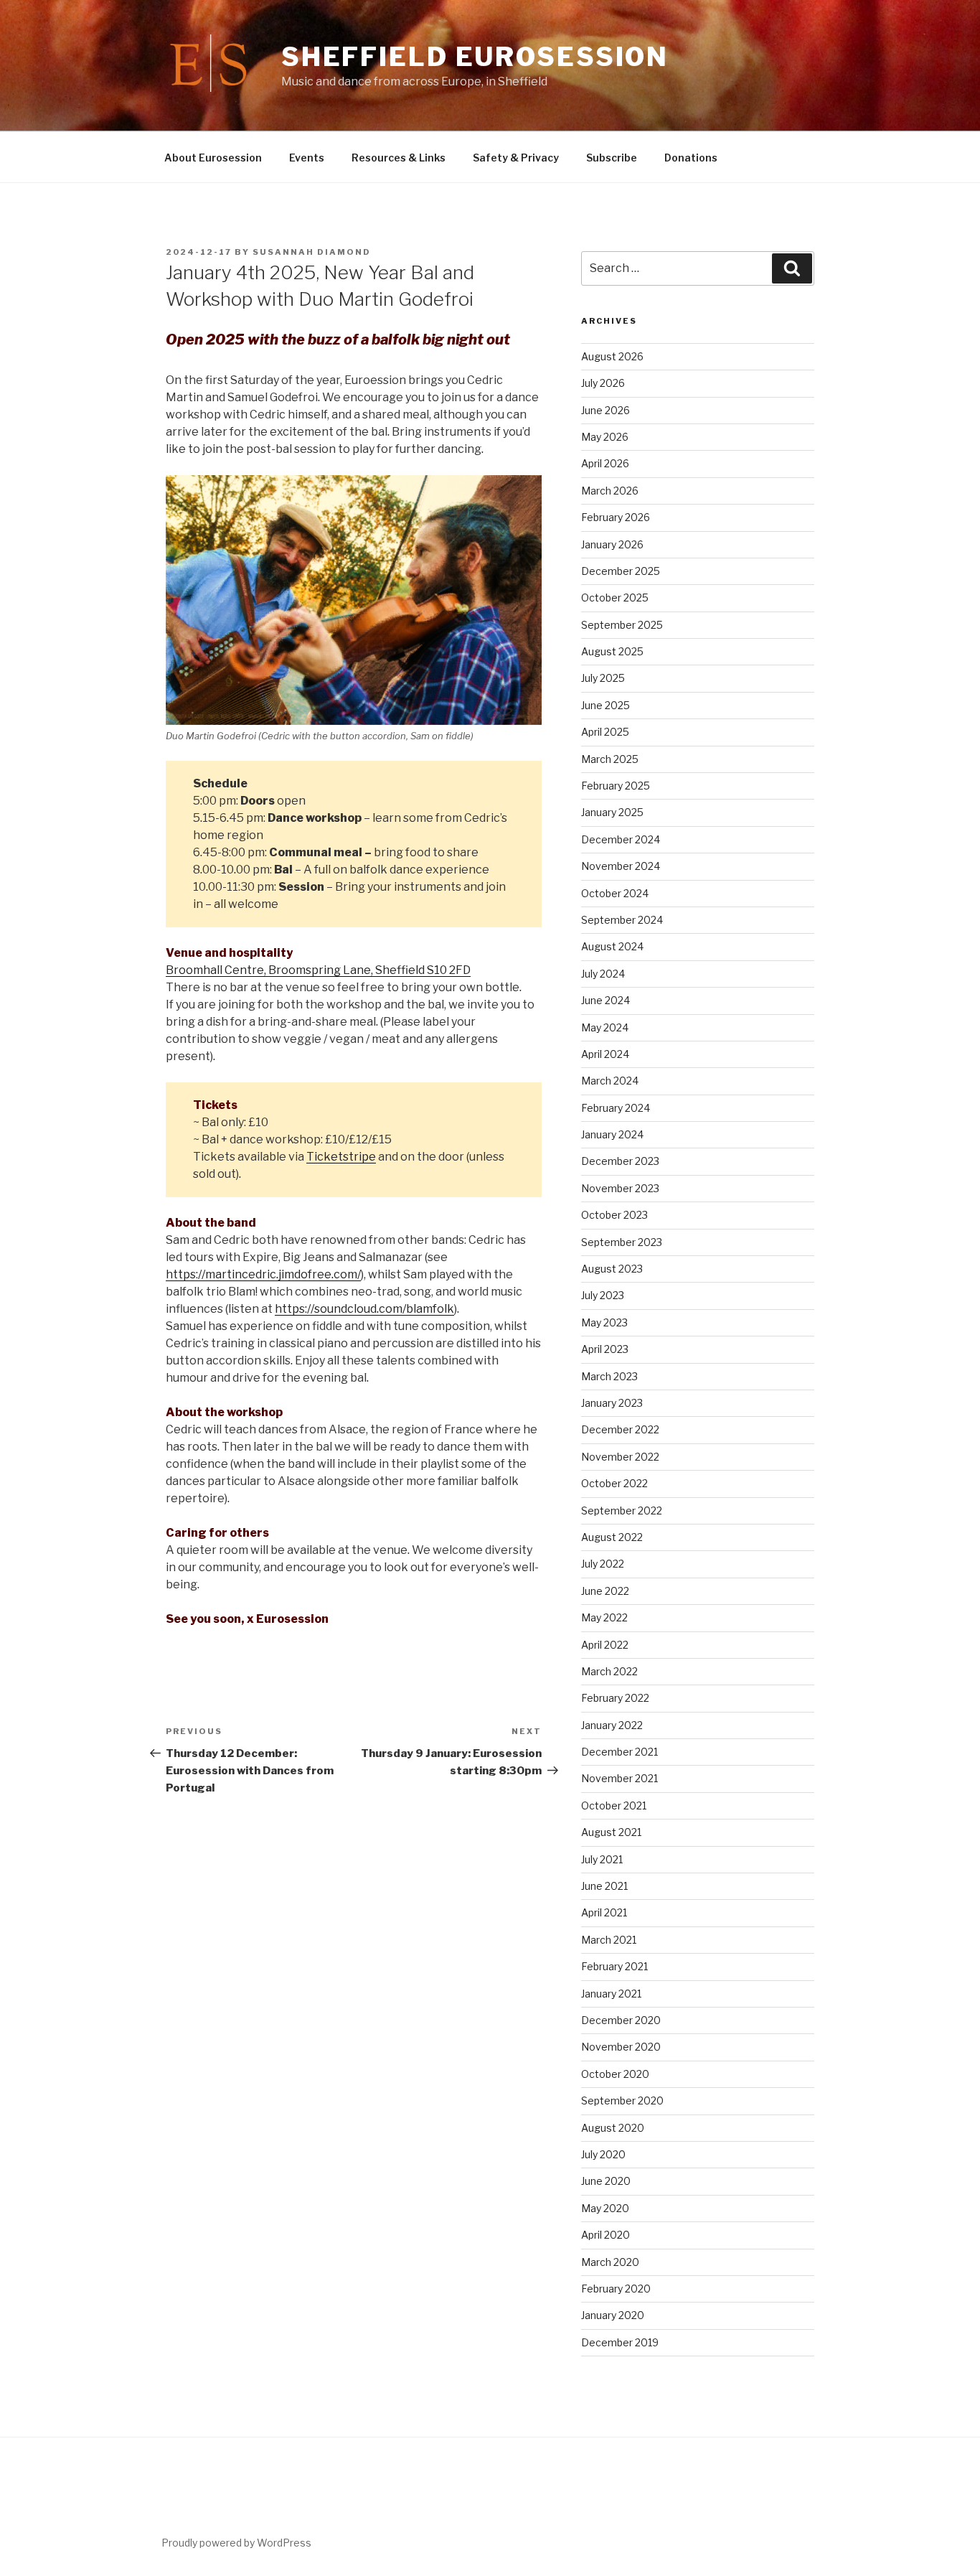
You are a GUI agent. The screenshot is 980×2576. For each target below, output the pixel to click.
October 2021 (614, 1805)
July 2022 (603, 1564)
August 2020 (613, 2128)
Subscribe (612, 158)
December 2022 (620, 1429)
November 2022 (620, 1457)
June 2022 (605, 1591)
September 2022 (622, 1511)
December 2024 (621, 839)
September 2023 (622, 1242)
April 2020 (606, 2235)
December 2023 (620, 1161)
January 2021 (611, 1994)
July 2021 (602, 1859)
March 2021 (609, 1940)
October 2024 (615, 893)
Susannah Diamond (312, 252)
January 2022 (612, 1725)
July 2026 (603, 383)
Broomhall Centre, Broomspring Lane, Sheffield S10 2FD (318, 970)
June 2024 (606, 1000)
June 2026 (606, 410)
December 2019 (620, 2342)
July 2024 (603, 974)
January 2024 (612, 1134)
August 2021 (611, 1832)
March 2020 (610, 2262)
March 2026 (610, 491)
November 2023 (620, 1188)
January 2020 (613, 2315)
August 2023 (612, 1269)
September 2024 (622, 920)
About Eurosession (213, 158)
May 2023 (604, 1322)
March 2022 (609, 1671)
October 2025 (615, 598)
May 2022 (604, 1617)
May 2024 (605, 1027)
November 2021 (619, 1778)
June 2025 (606, 705)
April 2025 (605, 732)
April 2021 (604, 1912)
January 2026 (612, 544)
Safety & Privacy (516, 158)
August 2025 (612, 651)
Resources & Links (399, 158)
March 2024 (610, 1081)
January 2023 (612, 1403)
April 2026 (605, 463)
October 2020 (615, 2074)
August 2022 (612, 1537)
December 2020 (621, 2020)
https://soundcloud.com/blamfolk (364, 1309)
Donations (691, 158)
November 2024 (621, 866)
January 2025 (612, 812)
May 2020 (605, 2208)
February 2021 (614, 1966)
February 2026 (616, 517)
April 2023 (605, 1349)
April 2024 (605, 1054)
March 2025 (610, 759)
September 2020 (622, 2100)
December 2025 (621, 571)
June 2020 (606, 2181)
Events (307, 158)
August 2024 (612, 946)
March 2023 (609, 1376)
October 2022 (614, 1483)
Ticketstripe (341, 1157)
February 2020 (616, 2289)
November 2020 (621, 2047)
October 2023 (614, 1215)
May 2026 (605, 437)
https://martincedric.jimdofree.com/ (263, 1274)
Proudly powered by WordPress (236, 2543)
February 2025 (616, 786)
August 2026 (612, 356)
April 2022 (605, 1645)
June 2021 (604, 1886)
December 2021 (619, 1752)
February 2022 (615, 1698)
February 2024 (616, 1108)
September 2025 (622, 625)
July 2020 (603, 2154)
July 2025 (603, 678)
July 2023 (603, 1295)
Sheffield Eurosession (475, 57)
